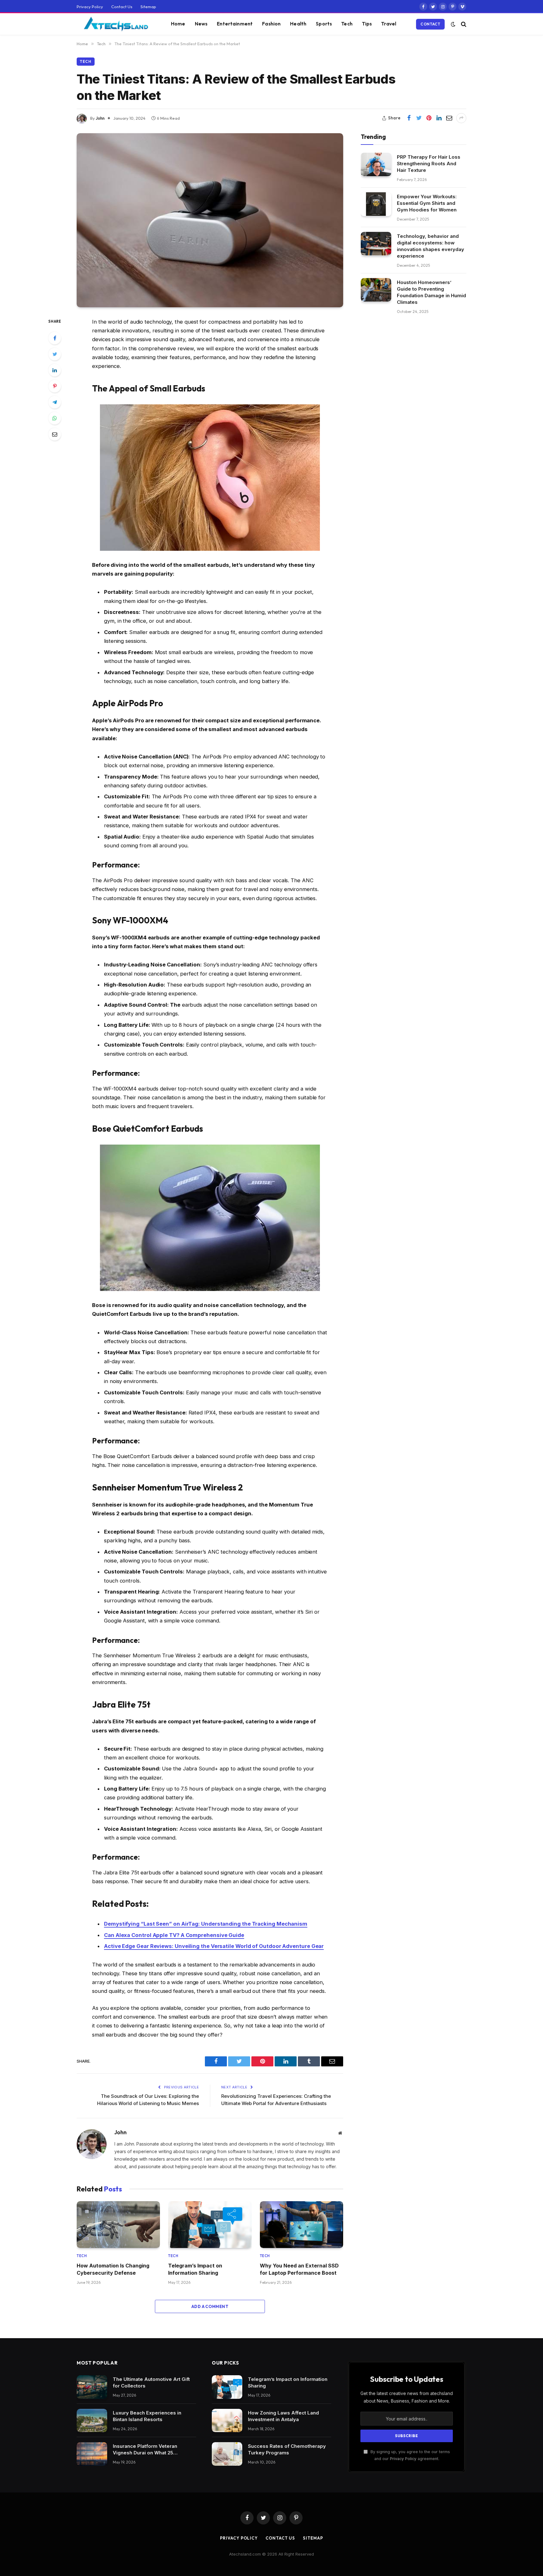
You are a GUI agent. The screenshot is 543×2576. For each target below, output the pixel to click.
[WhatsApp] (55, 418)
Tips (367, 24)
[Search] (463, 24)
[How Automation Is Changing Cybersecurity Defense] (118, 2225)
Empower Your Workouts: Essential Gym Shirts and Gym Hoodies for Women (427, 203)
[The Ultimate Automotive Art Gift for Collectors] (92, 2387)
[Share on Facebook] (409, 118)
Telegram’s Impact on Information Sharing (195, 2269)
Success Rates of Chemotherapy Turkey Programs (287, 2449)
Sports (324, 24)
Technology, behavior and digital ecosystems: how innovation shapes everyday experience (431, 246)
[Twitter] (55, 354)
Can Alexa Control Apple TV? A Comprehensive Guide (174, 1935)
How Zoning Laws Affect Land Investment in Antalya (283, 2416)
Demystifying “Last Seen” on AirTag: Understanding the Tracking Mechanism (206, 1924)
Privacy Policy (90, 7)
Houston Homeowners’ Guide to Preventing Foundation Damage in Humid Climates (431, 292)
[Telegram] (55, 402)
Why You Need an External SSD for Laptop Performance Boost (299, 2269)
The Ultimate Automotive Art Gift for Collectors (151, 2382)
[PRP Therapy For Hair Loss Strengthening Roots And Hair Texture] (376, 164)
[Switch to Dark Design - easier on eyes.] (453, 24)
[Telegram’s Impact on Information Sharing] (210, 2225)
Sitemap (148, 7)
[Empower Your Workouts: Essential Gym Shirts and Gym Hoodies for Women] (376, 204)
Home (178, 24)
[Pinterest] (55, 386)
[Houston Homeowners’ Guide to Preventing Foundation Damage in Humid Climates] (376, 290)
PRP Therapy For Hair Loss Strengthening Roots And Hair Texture (429, 163)
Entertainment (235, 24)
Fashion (271, 24)
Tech (347, 24)
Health (298, 24)
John (100, 118)
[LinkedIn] (55, 370)
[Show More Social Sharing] (461, 118)
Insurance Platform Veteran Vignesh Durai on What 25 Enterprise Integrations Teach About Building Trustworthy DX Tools (149, 2450)
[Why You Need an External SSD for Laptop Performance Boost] (302, 2225)
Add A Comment (210, 2306)
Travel (389, 24)
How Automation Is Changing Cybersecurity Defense (113, 2269)
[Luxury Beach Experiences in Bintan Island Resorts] (92, 2421)
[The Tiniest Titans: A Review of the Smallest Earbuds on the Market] (210, 220)
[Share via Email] (449, 118)
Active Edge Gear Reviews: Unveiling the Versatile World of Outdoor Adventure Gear (214, 1946)
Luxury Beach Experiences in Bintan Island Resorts (147, 2416)
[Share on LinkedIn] (439, 118)
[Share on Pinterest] (429, 118)
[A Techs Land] (116, 24)
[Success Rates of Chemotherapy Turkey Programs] (227, 2454)
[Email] (55, 434)
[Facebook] (55, 338)
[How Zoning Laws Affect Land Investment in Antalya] (227, 2421)
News (201, 24)
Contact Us (122, 7)
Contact (430, 24)
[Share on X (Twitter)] (419, 118)
